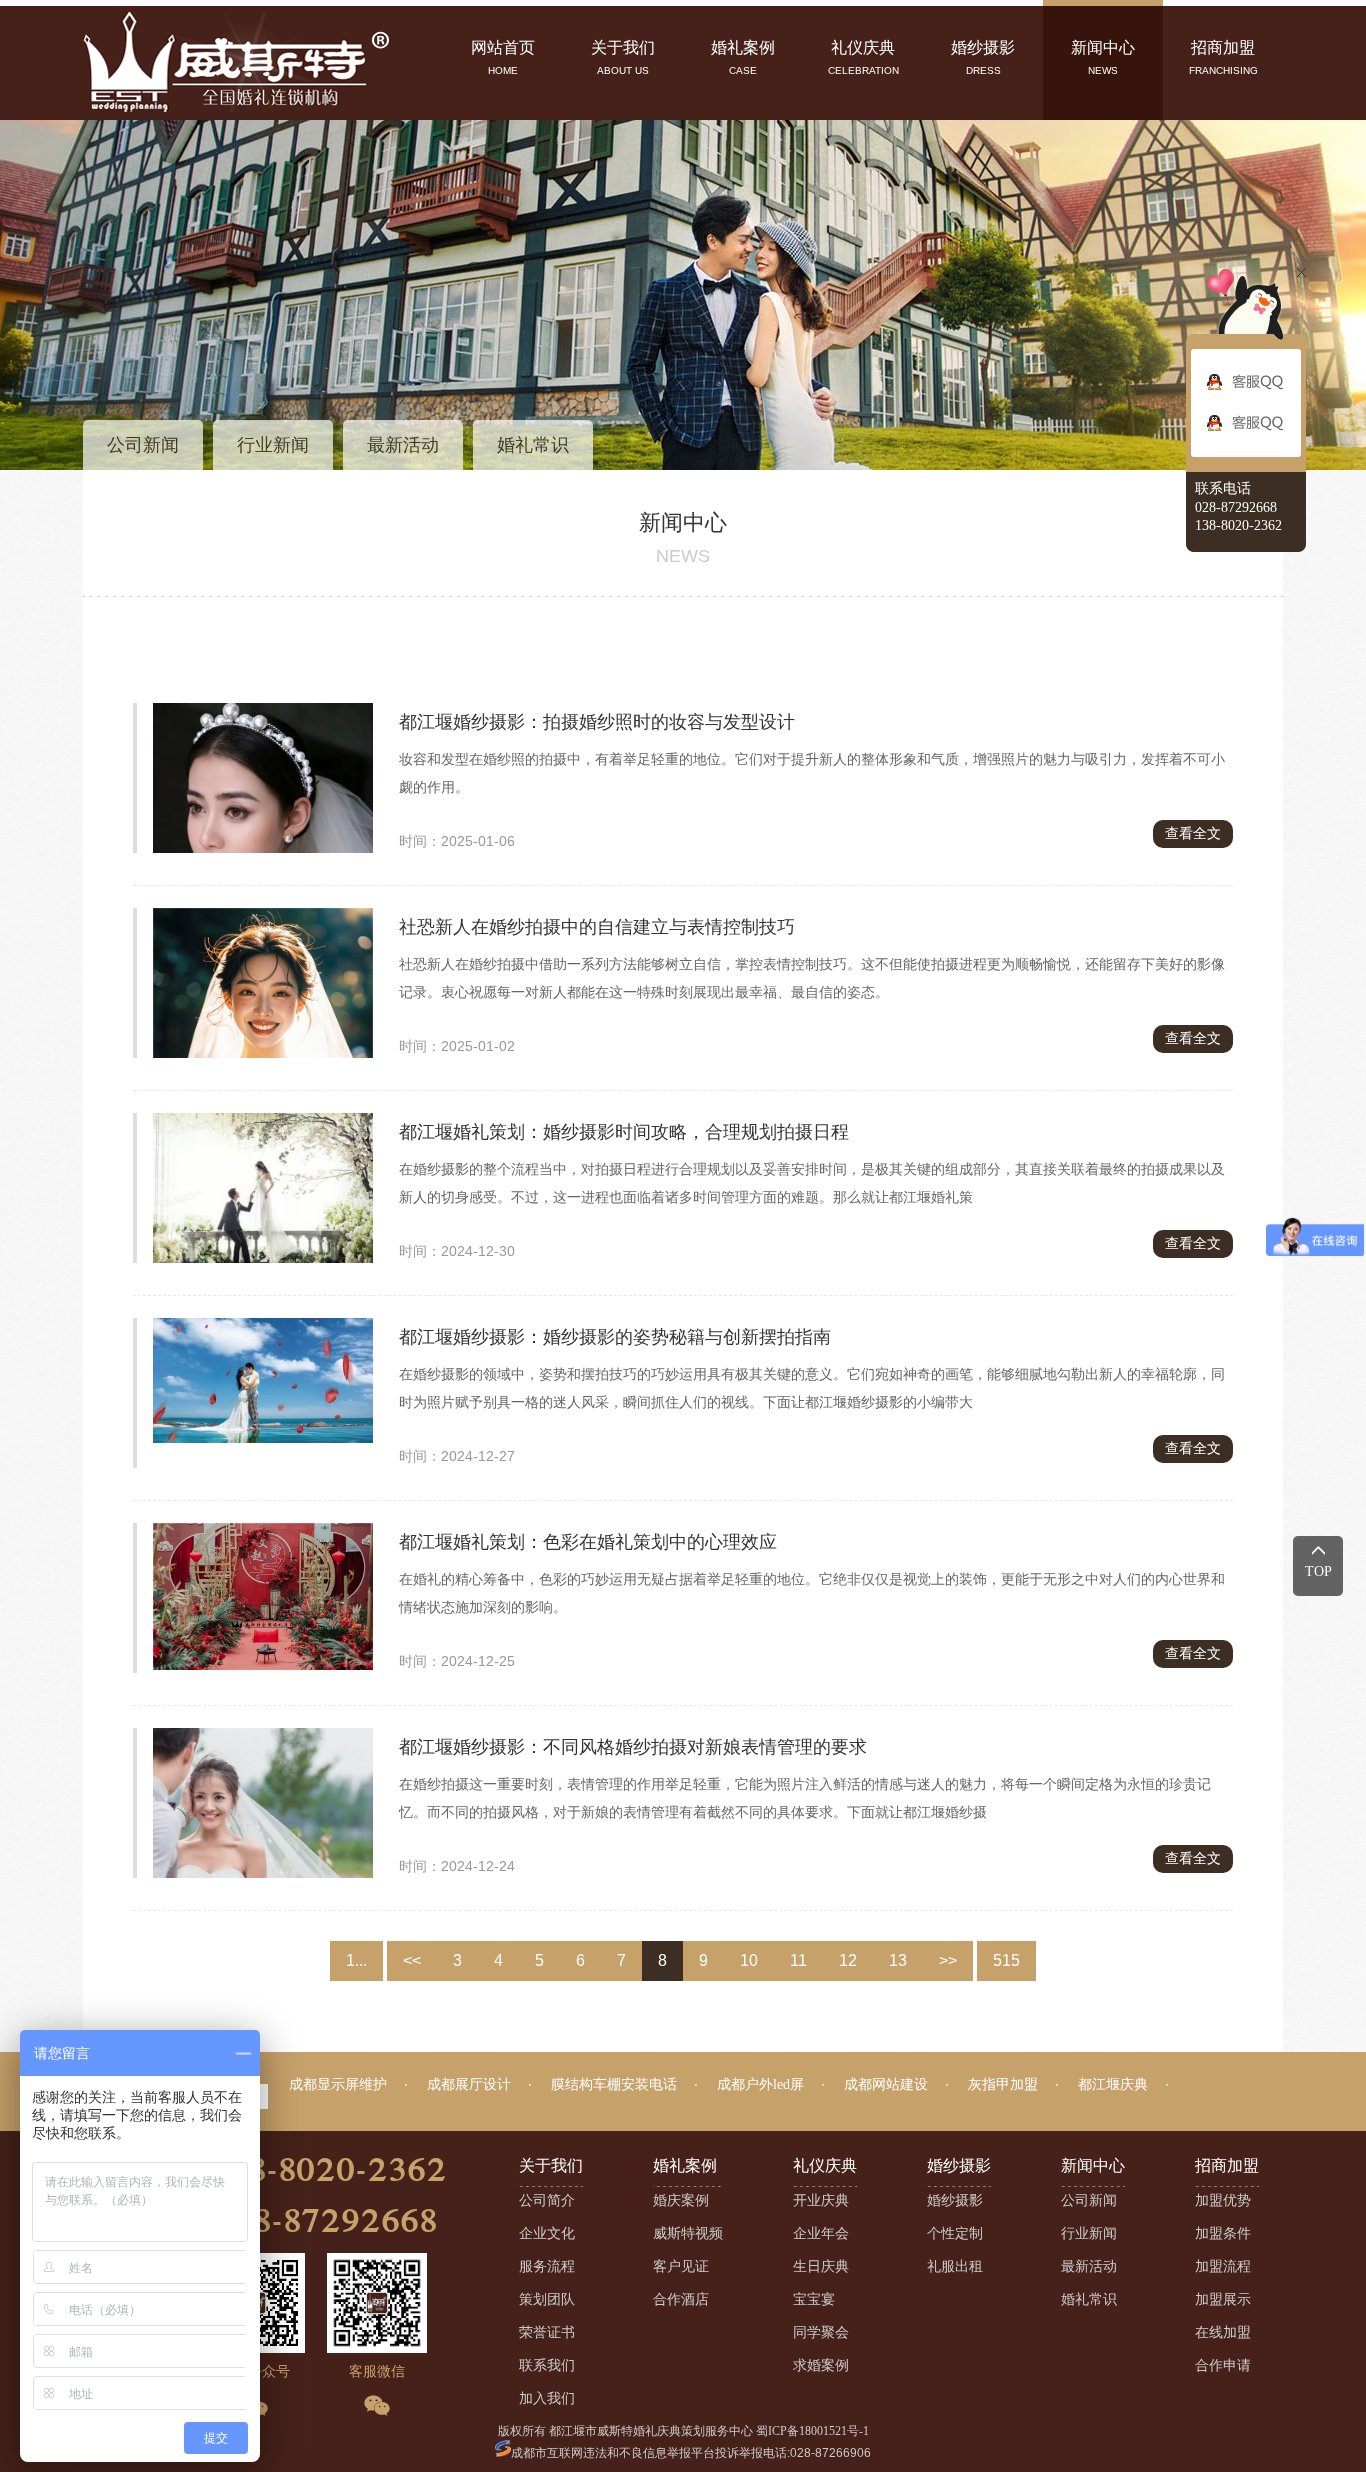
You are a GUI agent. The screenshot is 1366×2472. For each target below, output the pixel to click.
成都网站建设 (886, 2084)
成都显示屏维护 (338, 2084)
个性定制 (955, 2233)
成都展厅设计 (469, 2084)
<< (412, 1960)
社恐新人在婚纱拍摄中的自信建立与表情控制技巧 (597, 927)
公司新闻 (143, 445)
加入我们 (547, 2398)
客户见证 (681, 2266)
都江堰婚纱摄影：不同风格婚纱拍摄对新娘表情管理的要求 (633, 1747)
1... (356, 1960)
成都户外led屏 (760, 2084)
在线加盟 (1223, 2332)
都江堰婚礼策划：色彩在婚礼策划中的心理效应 (588, 1542)
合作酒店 (681, 2299)
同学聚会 (821, 2332)
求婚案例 (821, 2365)
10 (749, 1960)
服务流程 (547, 2266)
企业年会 (821, 2233)
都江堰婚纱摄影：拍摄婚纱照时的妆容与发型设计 (597, 722)
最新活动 (403, 445)
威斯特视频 (688, 2233)
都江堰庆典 (1113, 2084)
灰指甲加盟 (1003, 2084)
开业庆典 (821, 2200)
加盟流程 (1223, 2266)
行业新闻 (273, 445)
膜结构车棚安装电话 (614, 2084)
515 (1006, 1960)
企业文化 (547, 2233)
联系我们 (547, 2365)
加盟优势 (1223, 2200)
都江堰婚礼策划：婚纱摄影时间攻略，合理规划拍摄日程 (624, 1132)
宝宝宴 (814, 2299)
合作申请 (1223, 2365)
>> (948, 1960)
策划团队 (547, 2299)
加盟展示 (1223, 2299)
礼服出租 (955, 2266)
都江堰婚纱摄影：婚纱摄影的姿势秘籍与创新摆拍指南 (615, 1337)
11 (798, 1960)
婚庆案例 (681, 2200)
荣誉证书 (547, 2332)
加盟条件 (1223, 2233)
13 (898, 1960)
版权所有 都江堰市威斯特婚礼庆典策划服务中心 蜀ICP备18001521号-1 (683, 2431)
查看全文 (1193, 833)
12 (848, 1960)
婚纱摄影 (955, 2200)
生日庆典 (821, 2266)
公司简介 (547, 2200)
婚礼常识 (533, 445)
